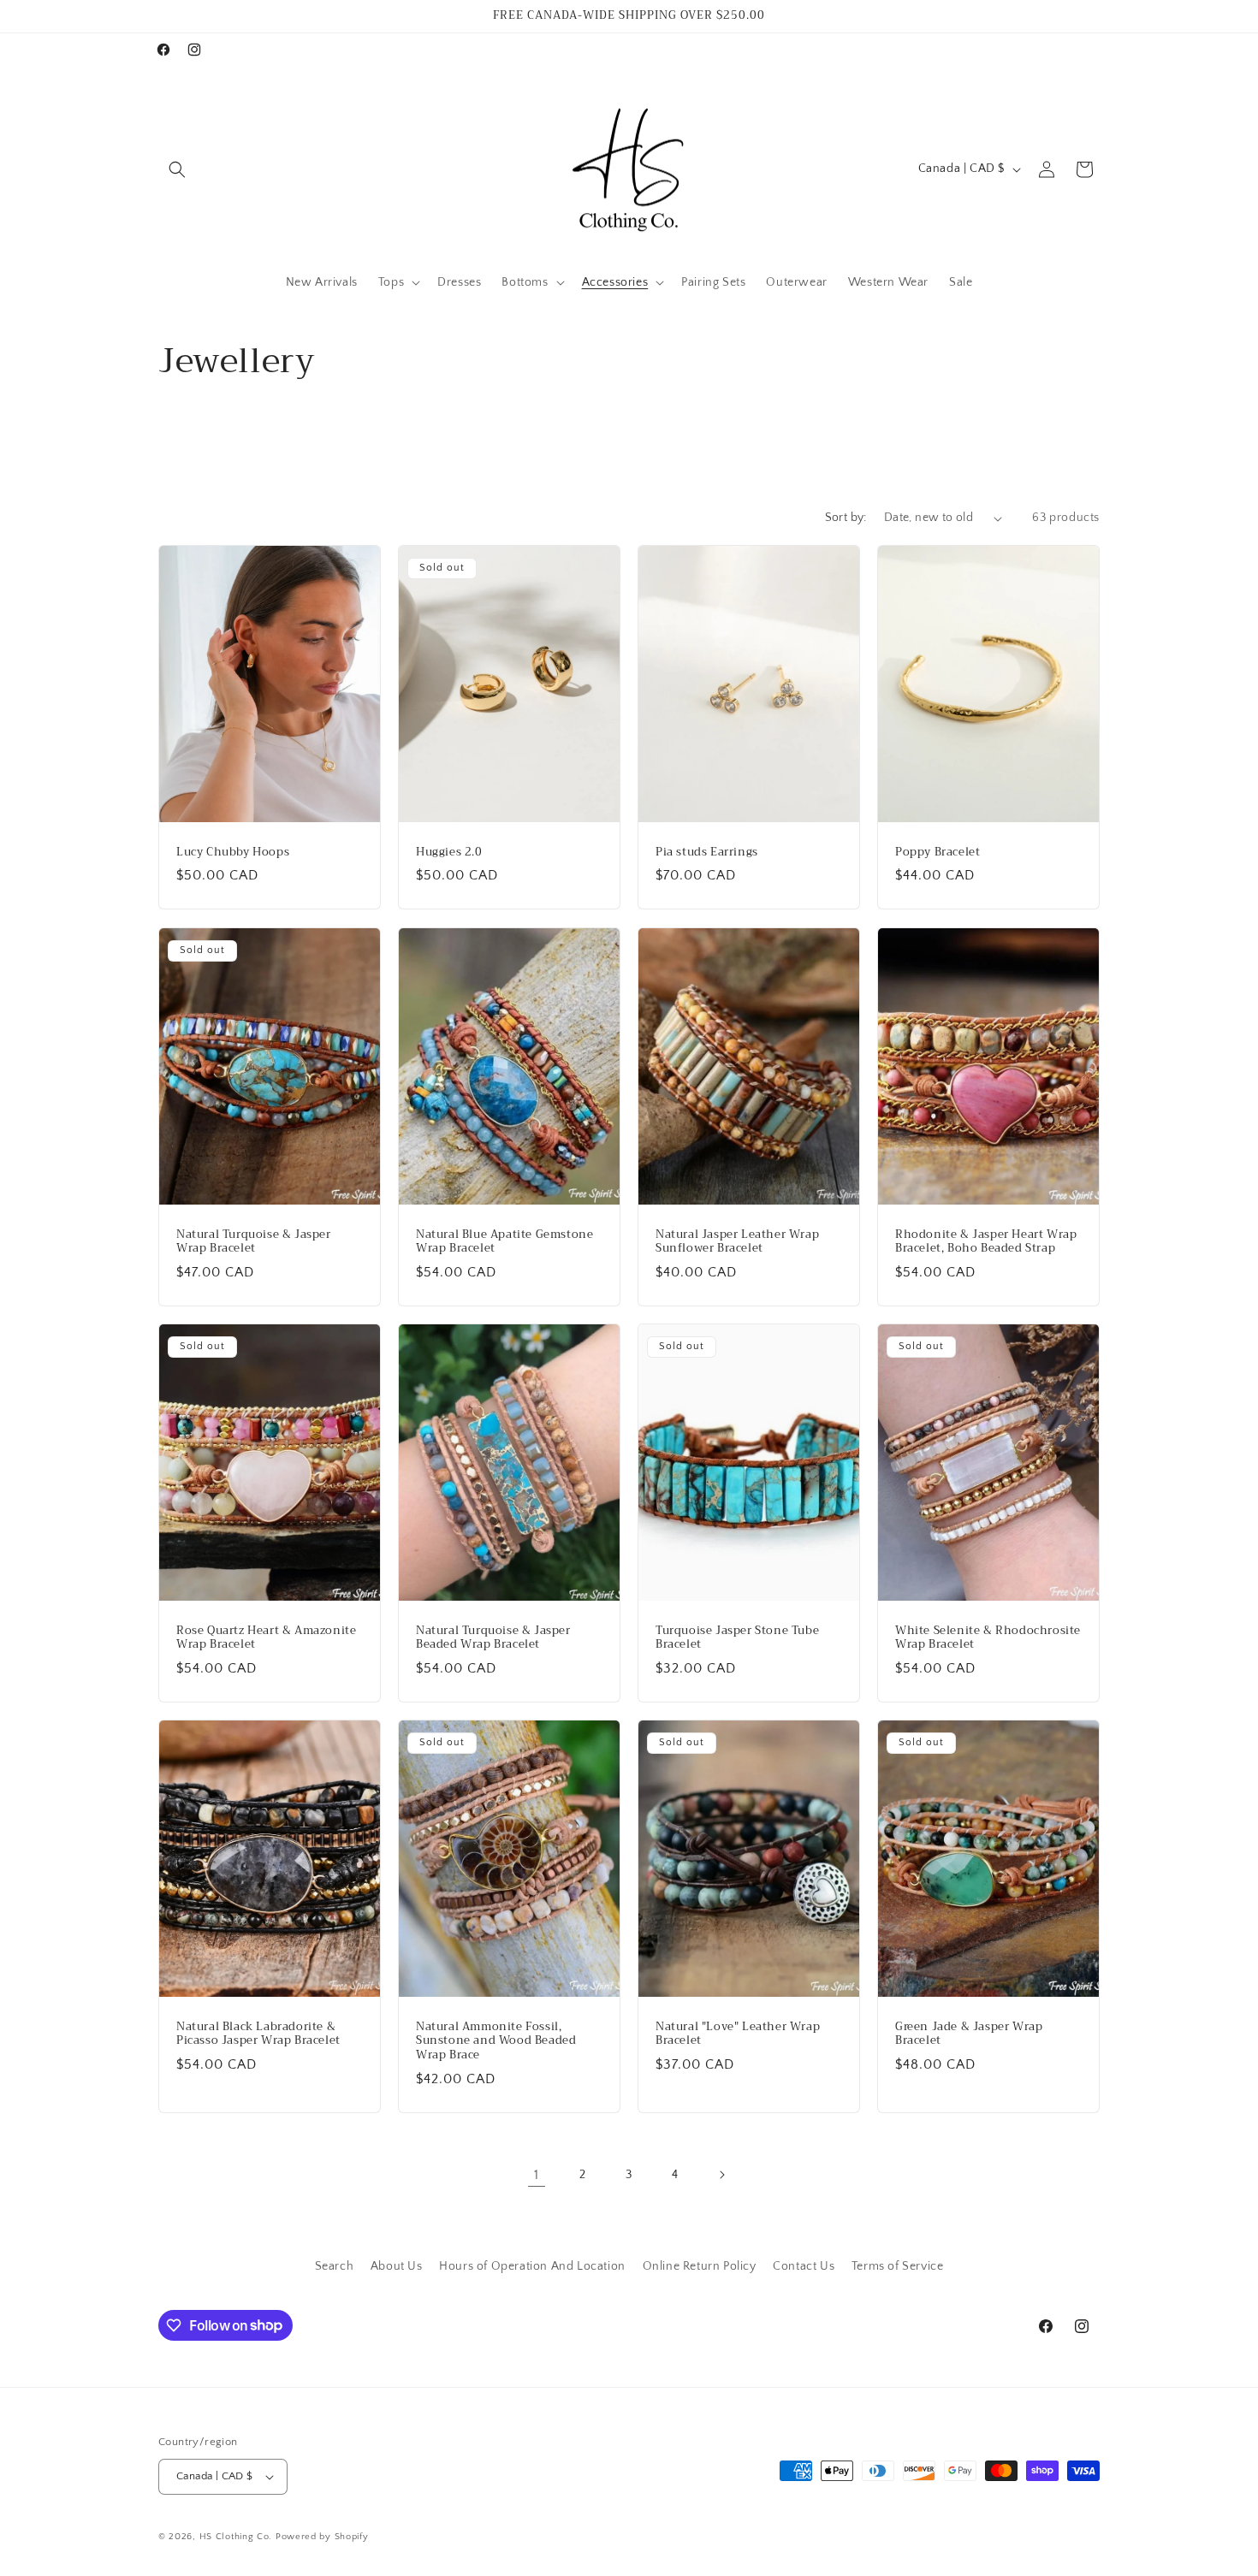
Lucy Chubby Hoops (233, 853)
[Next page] (721, 2175)
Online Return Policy (700, 2266)
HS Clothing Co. (237, 2537)
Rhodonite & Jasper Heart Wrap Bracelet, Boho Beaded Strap (986, 1241)
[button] (177, 169)
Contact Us (804, 2266)
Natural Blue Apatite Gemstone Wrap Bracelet (504, 1241)
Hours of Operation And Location (532, 2266)
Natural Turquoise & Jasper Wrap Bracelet (254, 1241)
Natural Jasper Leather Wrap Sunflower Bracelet (737, 1241)
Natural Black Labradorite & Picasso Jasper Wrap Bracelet (258, 2034)
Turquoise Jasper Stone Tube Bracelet (737, 1637)
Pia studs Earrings (707, 853)
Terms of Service (898, 2266)
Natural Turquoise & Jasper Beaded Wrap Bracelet (493, 1637)
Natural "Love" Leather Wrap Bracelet (738, 2034)
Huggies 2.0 (449, 853)
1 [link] (537, 2175)
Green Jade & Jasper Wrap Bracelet (969, 2034)
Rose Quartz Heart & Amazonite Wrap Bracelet (266, 1637)
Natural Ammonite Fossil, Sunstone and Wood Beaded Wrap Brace (496, 2042)
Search (335, 2266)
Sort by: (846, 518)
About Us (397, 2266)
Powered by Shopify (322, 2537)
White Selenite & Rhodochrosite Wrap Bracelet (988, 1637)
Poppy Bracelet (938, 853)
